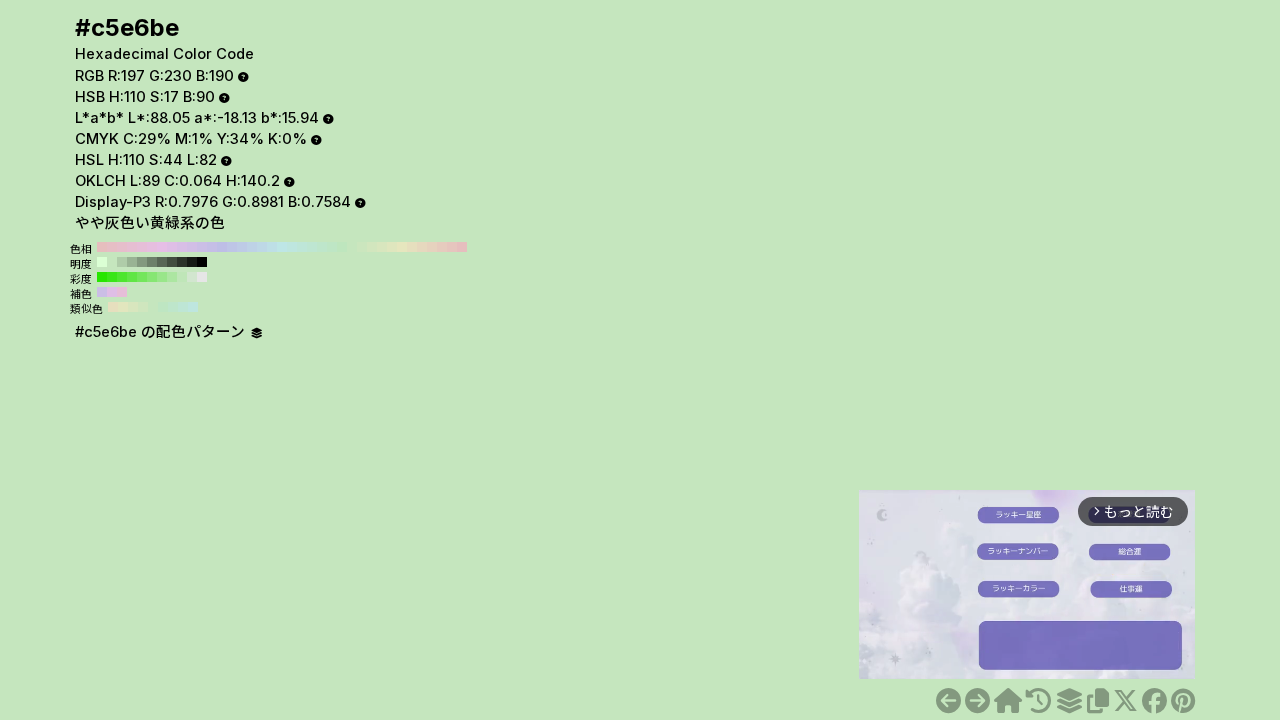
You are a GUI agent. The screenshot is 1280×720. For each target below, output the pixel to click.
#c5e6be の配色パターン (162, 332)
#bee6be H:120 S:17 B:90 (342, 247)
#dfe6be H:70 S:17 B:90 (392, 247)
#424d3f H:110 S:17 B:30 (172, 262)
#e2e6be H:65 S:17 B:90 (123, 307)
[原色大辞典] (1008, 701)
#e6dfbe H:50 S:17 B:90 (412, 247)
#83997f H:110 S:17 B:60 (142, 262)
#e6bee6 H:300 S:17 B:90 (162, 247)
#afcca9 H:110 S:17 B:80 (122, 262)
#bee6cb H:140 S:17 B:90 (322, 247)
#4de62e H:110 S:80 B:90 (122, 277)
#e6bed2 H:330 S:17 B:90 (132, 247)
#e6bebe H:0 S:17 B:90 (462, 247)
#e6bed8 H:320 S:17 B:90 (142, 247)
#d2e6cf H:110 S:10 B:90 (192, 277)
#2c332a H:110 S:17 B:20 (182, 262)
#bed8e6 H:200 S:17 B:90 (262, 247)
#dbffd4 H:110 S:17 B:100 (102, 262)
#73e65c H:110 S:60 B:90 (142, 277)
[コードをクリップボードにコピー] (1098, 701)
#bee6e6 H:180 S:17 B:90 (282, 247)
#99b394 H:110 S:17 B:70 (132, 262)
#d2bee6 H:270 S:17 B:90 (192, 247)
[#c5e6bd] (948, 701)
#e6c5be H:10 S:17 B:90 (452, 247)
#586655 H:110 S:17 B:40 (162, 262)
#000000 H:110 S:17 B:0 (202, 262)
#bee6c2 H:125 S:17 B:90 (163, 307)
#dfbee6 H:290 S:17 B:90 (172, 247)
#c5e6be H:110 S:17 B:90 (352, 247)
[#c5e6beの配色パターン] (1069, 701)
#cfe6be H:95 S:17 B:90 (143, 307)
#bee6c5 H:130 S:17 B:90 (332, 247)
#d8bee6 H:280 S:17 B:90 (182, 247)
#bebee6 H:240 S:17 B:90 (222, 247)
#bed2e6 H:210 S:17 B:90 (252, 247)
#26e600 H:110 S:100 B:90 (102, 277)
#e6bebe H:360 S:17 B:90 (102, 247)
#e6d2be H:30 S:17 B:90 (432, 247)
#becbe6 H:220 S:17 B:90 (242, 247)
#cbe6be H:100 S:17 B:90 (362, 247)
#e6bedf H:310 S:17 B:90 (152, 247)
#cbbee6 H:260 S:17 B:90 (202, 247)
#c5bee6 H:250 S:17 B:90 (212, 247)
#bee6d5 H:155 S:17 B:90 (183, 307)
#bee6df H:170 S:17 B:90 (292, 247)
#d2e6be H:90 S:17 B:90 (372, 247)
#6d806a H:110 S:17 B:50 (152, 262)
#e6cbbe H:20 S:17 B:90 (442, 247)
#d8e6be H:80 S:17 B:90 (382, 247)
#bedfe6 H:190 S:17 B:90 (272, 247)
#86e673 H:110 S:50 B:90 (152, 277)
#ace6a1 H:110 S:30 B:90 (172, 277)
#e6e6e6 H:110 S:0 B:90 (202, 277)
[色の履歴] (1038, 701)
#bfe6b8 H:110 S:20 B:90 (182, 277)
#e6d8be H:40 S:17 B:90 (422, 247)
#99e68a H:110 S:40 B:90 (162, 277)
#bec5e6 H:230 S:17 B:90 (232, 247)
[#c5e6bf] (977, 701)
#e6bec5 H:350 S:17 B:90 (112, 247)
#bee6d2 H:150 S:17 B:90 (312, 247)
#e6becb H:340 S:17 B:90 (122, 247)
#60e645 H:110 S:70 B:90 (132, 277)
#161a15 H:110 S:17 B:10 (192, 262)
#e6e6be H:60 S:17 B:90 (402, 247)
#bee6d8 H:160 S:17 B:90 (302, 247)
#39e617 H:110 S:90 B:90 (112, 277)
